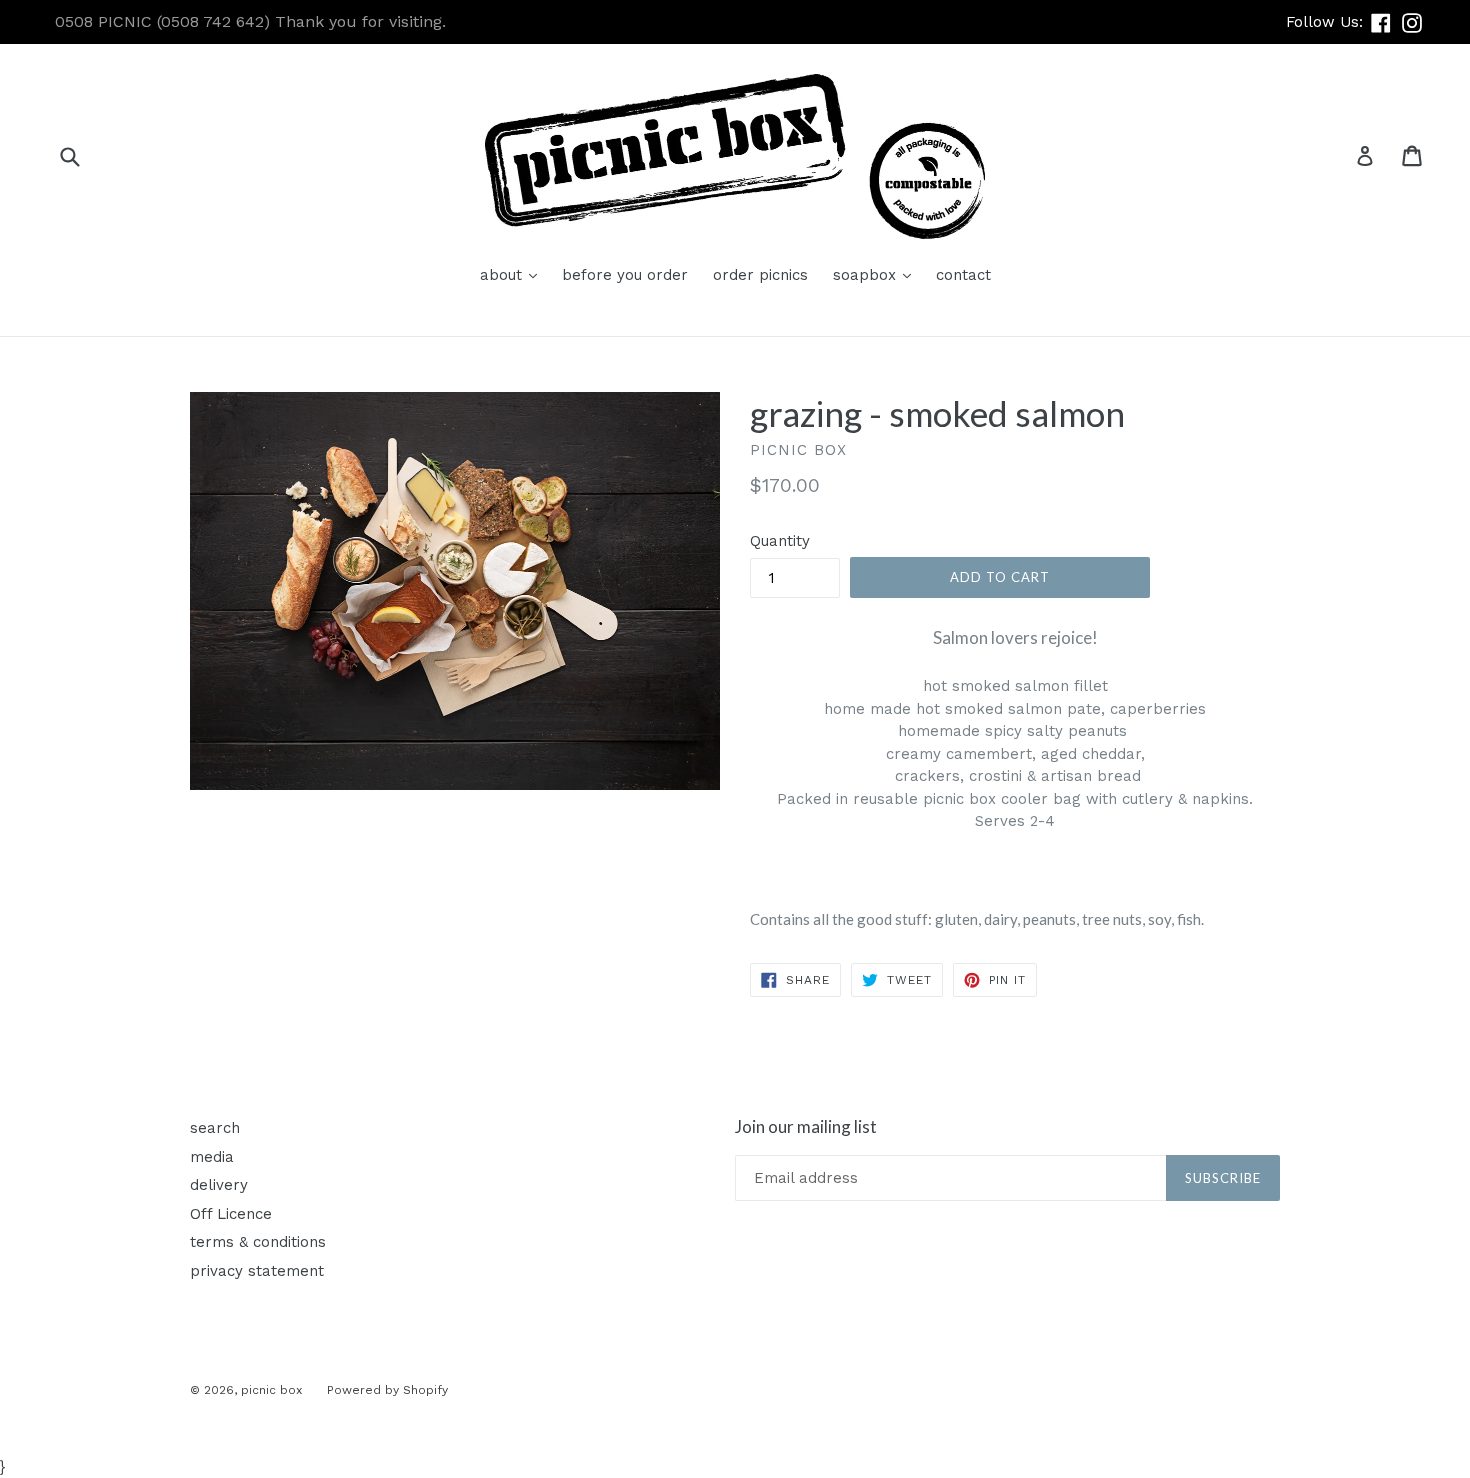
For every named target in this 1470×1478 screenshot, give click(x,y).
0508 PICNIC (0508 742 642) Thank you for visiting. (250, 21)
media (212, 1157)
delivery (219, 1185)
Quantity (780, 541)
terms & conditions (258, 1242)
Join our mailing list (806, 1127)
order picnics (760, 275)
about (513, 274)
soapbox (877, 274)
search (215, 1128)
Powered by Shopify (387, 1390)
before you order (625, 275)
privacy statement (257, 1271)
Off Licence (231, 1214)
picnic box (271, 1390)
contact (963, 275)
